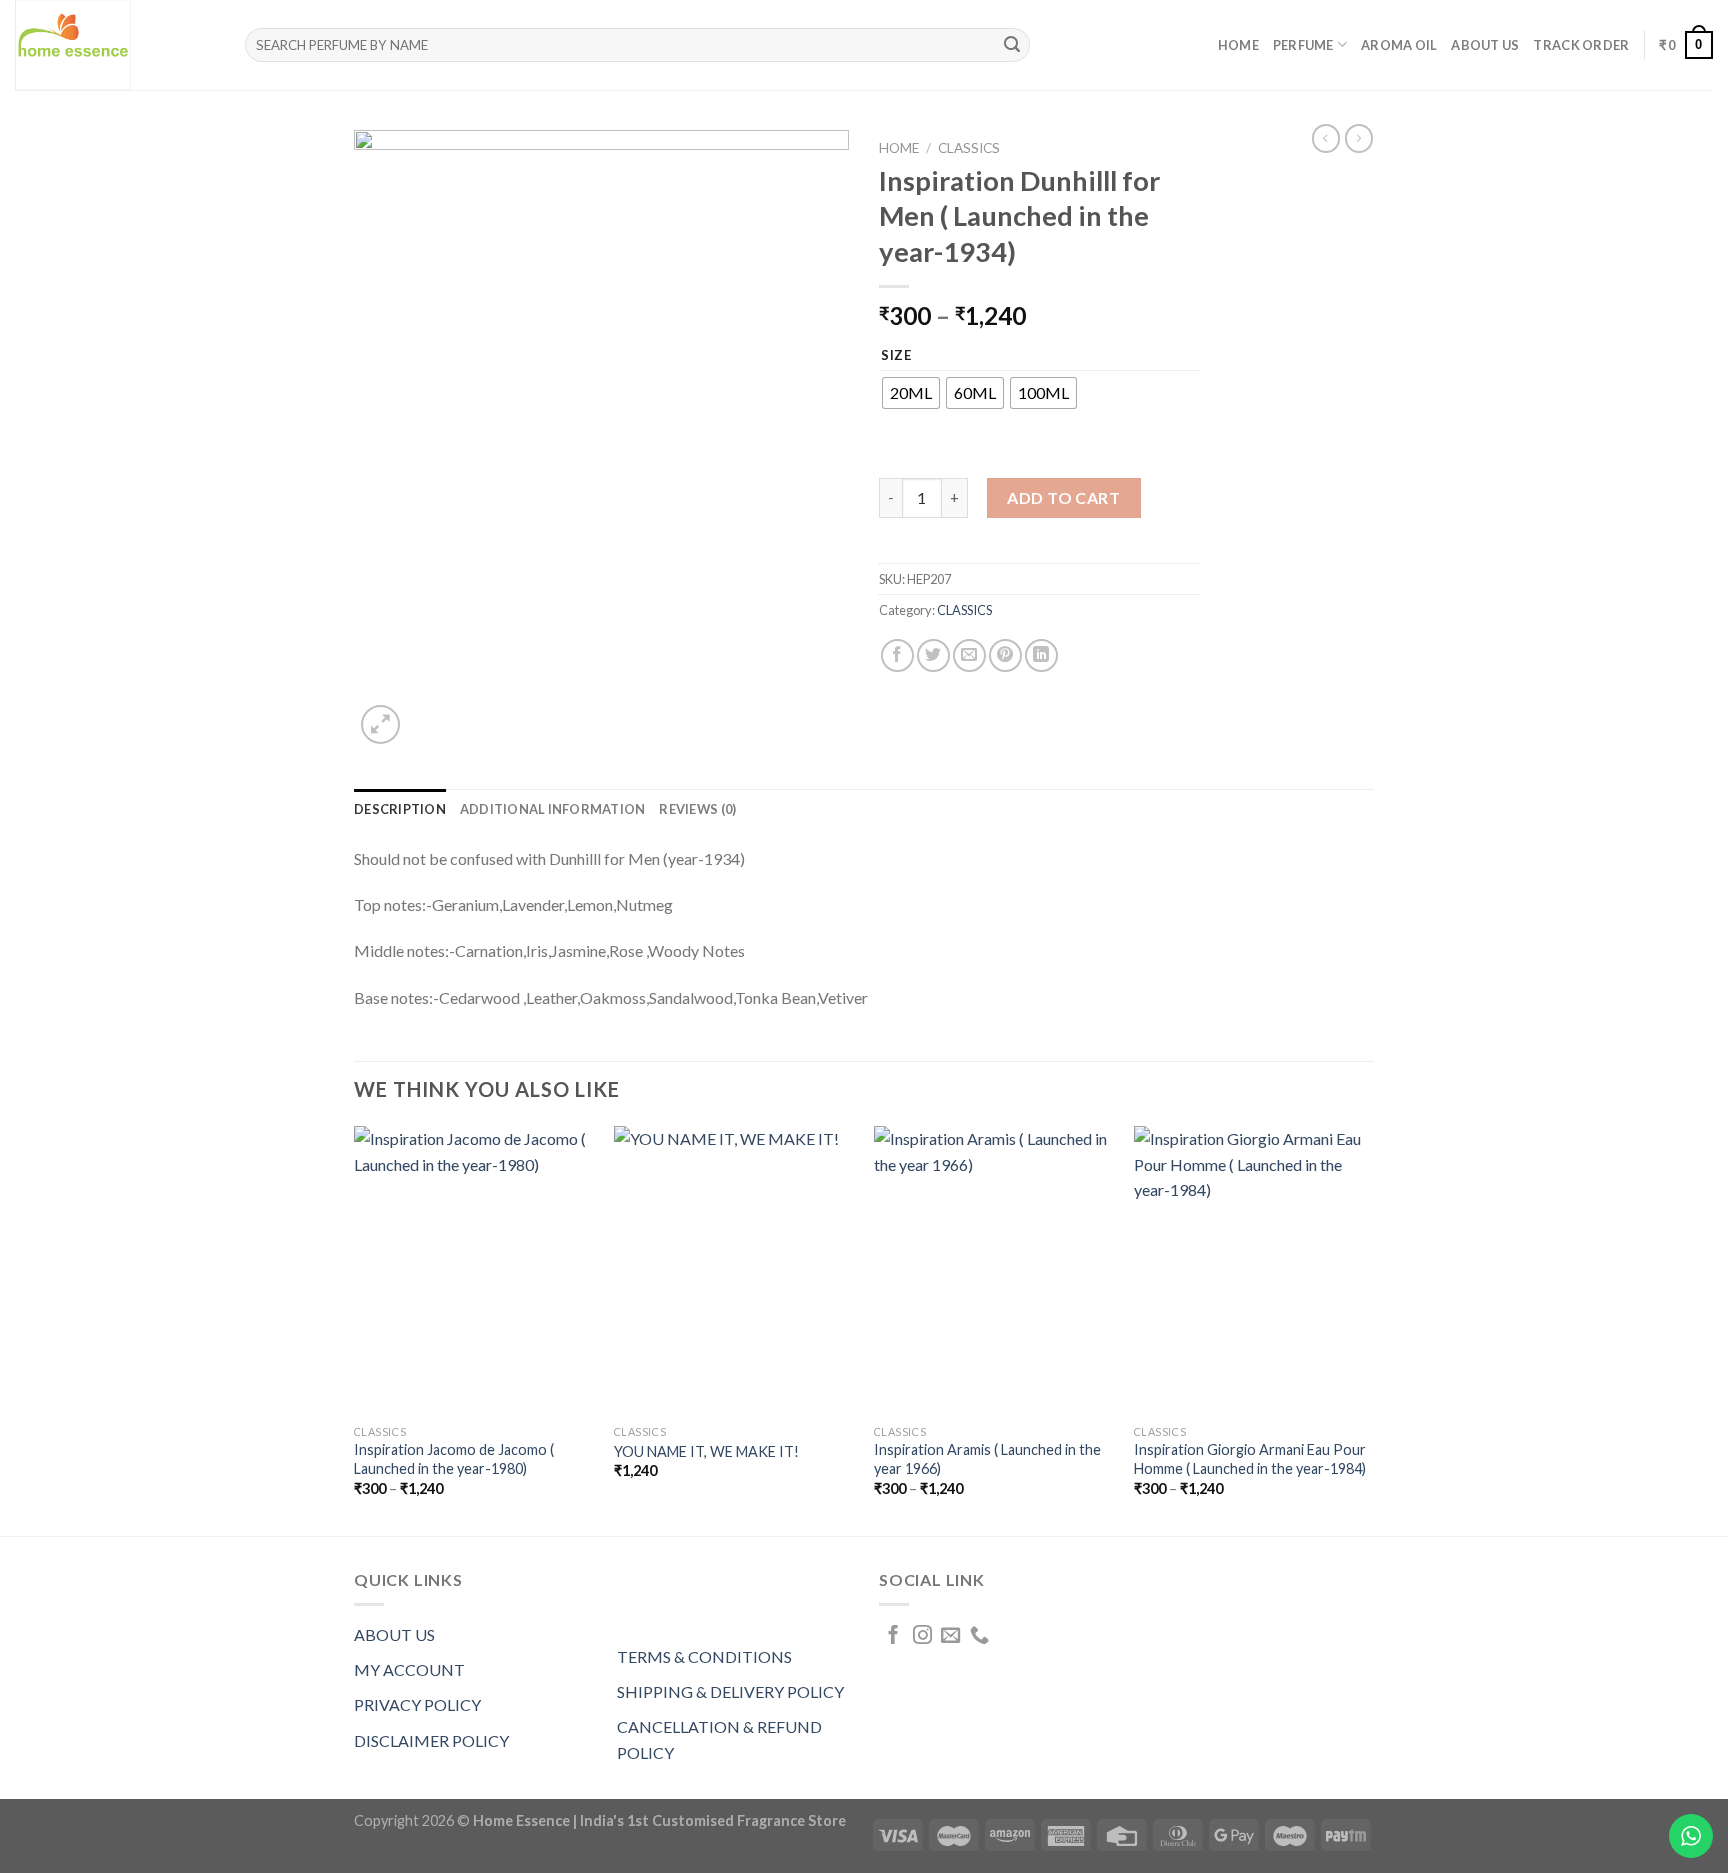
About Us (1485, 45)
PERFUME (1303, 45)
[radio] (911, 393)
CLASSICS (969, 148)
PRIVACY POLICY (417, 1704)
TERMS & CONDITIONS (704, 1656)
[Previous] (355, 1329)
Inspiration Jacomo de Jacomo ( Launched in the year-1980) (454, 1459)
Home (1238, 45)
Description (400, 809)
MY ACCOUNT (409, 1669)
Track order (1581, 45)
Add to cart (1063, 497)
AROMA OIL (1399, 45)
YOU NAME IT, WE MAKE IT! (706, 1451)
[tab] (400, 809)
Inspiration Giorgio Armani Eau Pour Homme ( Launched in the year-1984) (1250, 1459)
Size (896, 356)
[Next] (1373, 1329)
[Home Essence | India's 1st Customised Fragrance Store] (115, 45)
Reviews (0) (697, 809)
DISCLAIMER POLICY (431, 1740)
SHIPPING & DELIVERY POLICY (730, 1691)
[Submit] (1012, 45)
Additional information (553, 809)
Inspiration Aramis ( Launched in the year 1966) (987, 1459)
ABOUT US (394, 1634)
